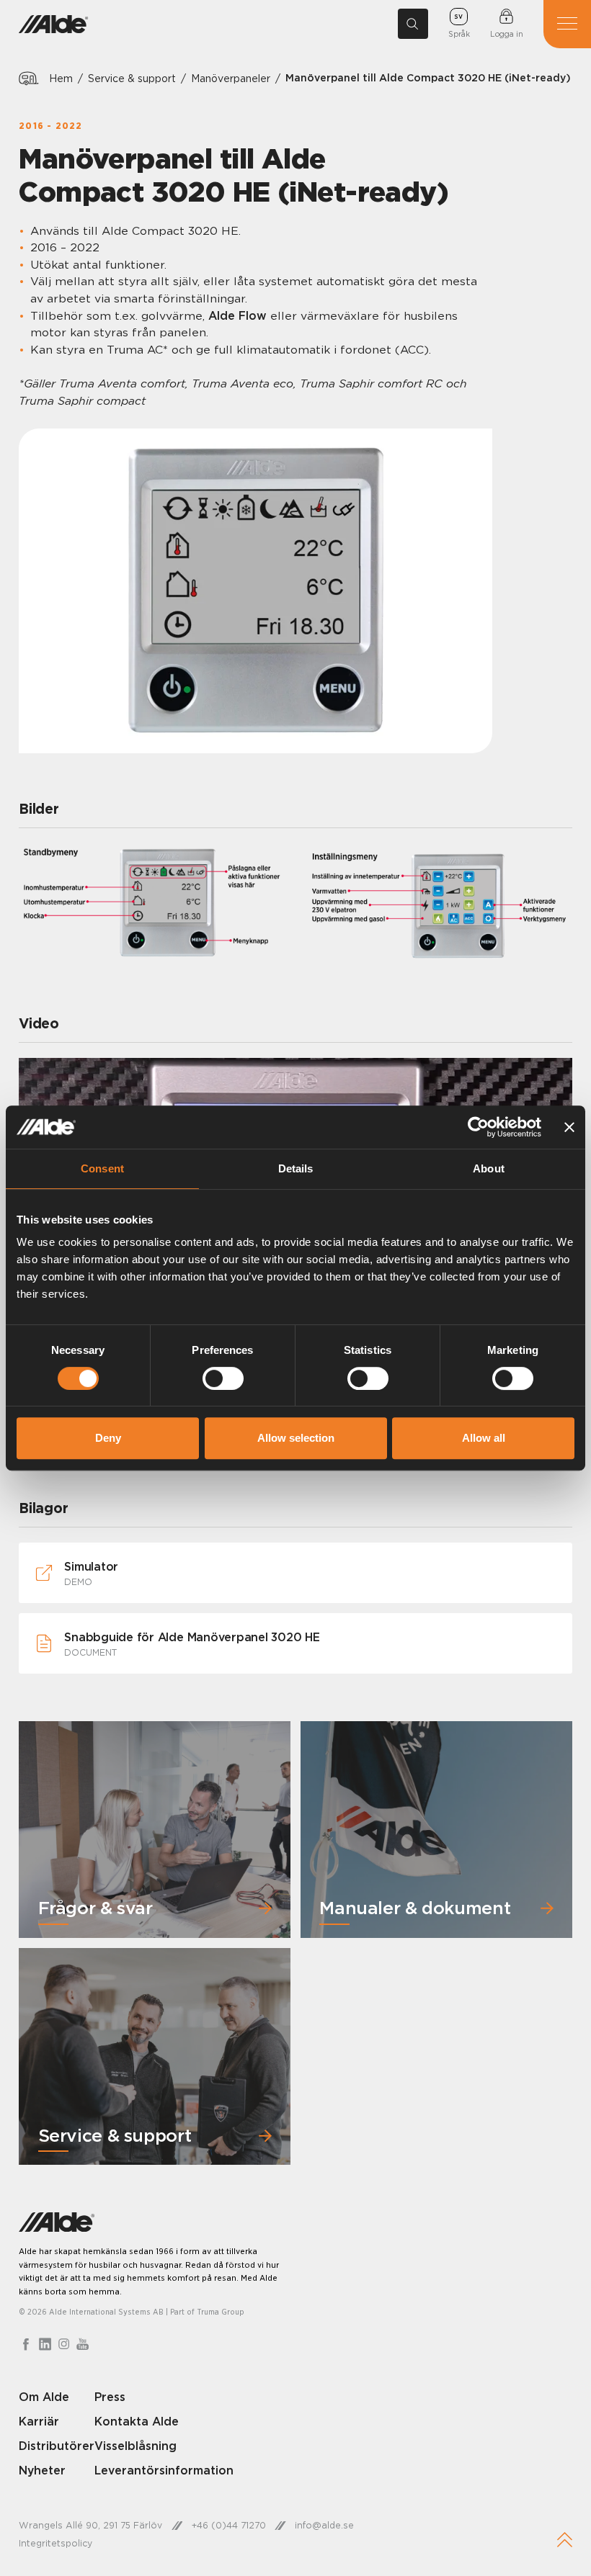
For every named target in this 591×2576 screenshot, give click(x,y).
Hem (61, 78)
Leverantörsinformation (164, 2470)
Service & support (132, 78)
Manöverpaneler (231, 78)
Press (110, 2397)
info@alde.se (324, 2525)
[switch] (223, 1378)
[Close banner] (569, 1127)
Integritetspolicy (55, 2543)
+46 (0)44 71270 (229, 2525)
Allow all (484, 1438)
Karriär (39, 2421)
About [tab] (489, 1168)
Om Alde (44, 2397)
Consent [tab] (102, 1168)
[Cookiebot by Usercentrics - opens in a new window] (478, 1127)
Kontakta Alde (137, 2421)
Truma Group (221, 2312)
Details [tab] (296, 1168)
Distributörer (57, 2446)
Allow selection (296, 1438)
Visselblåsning (135, 2446)
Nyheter (42, 2470)
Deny (108, 1438)
